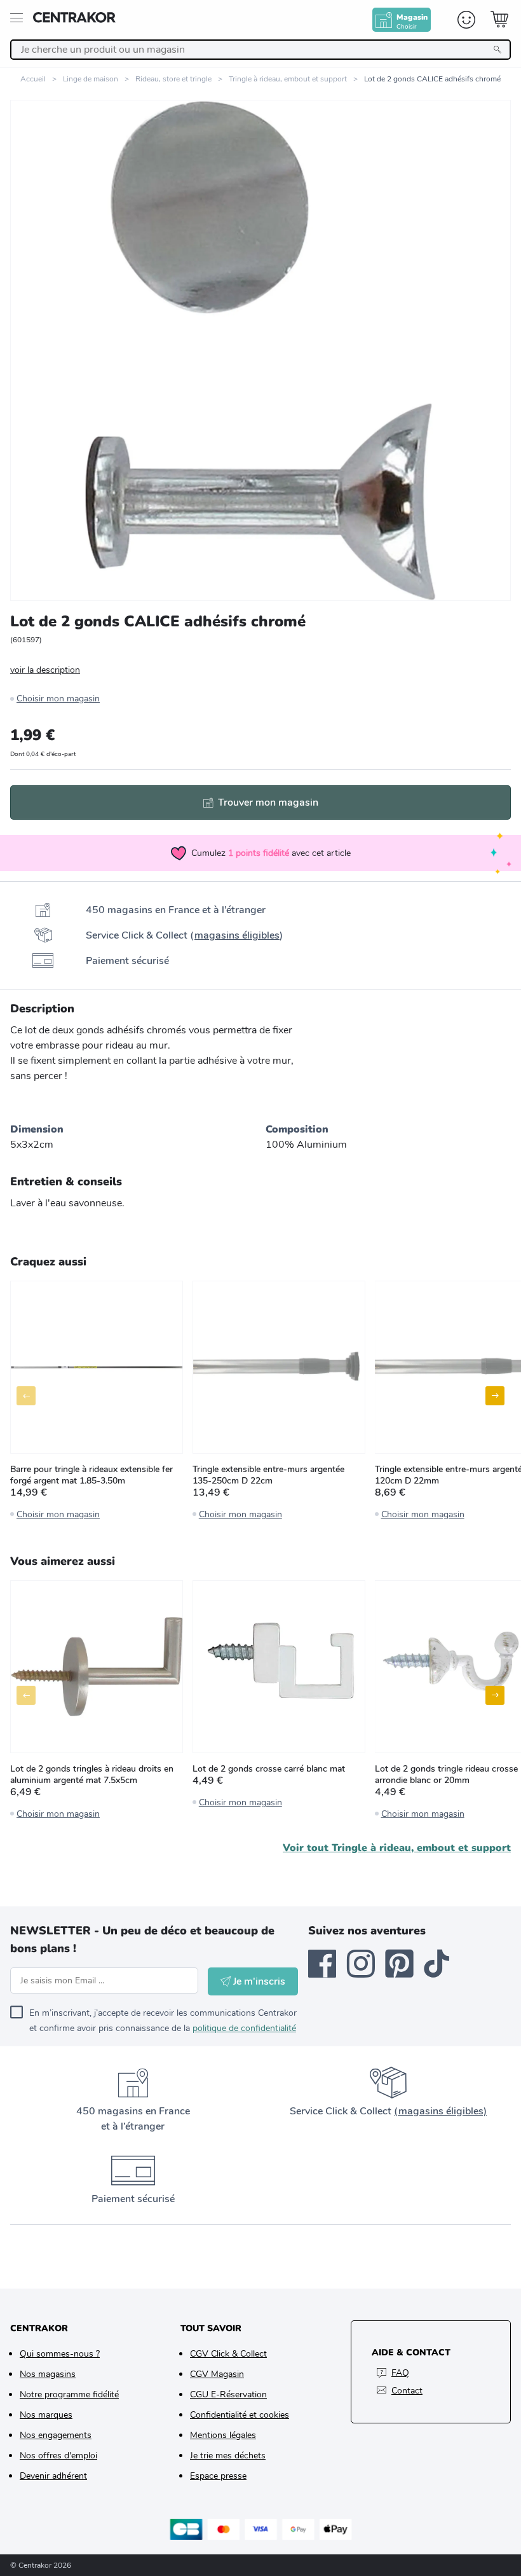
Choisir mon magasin (58, 699)
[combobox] (260, 50)
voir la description (45, 670)
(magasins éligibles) (440, 2111)
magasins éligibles (237, 935)
